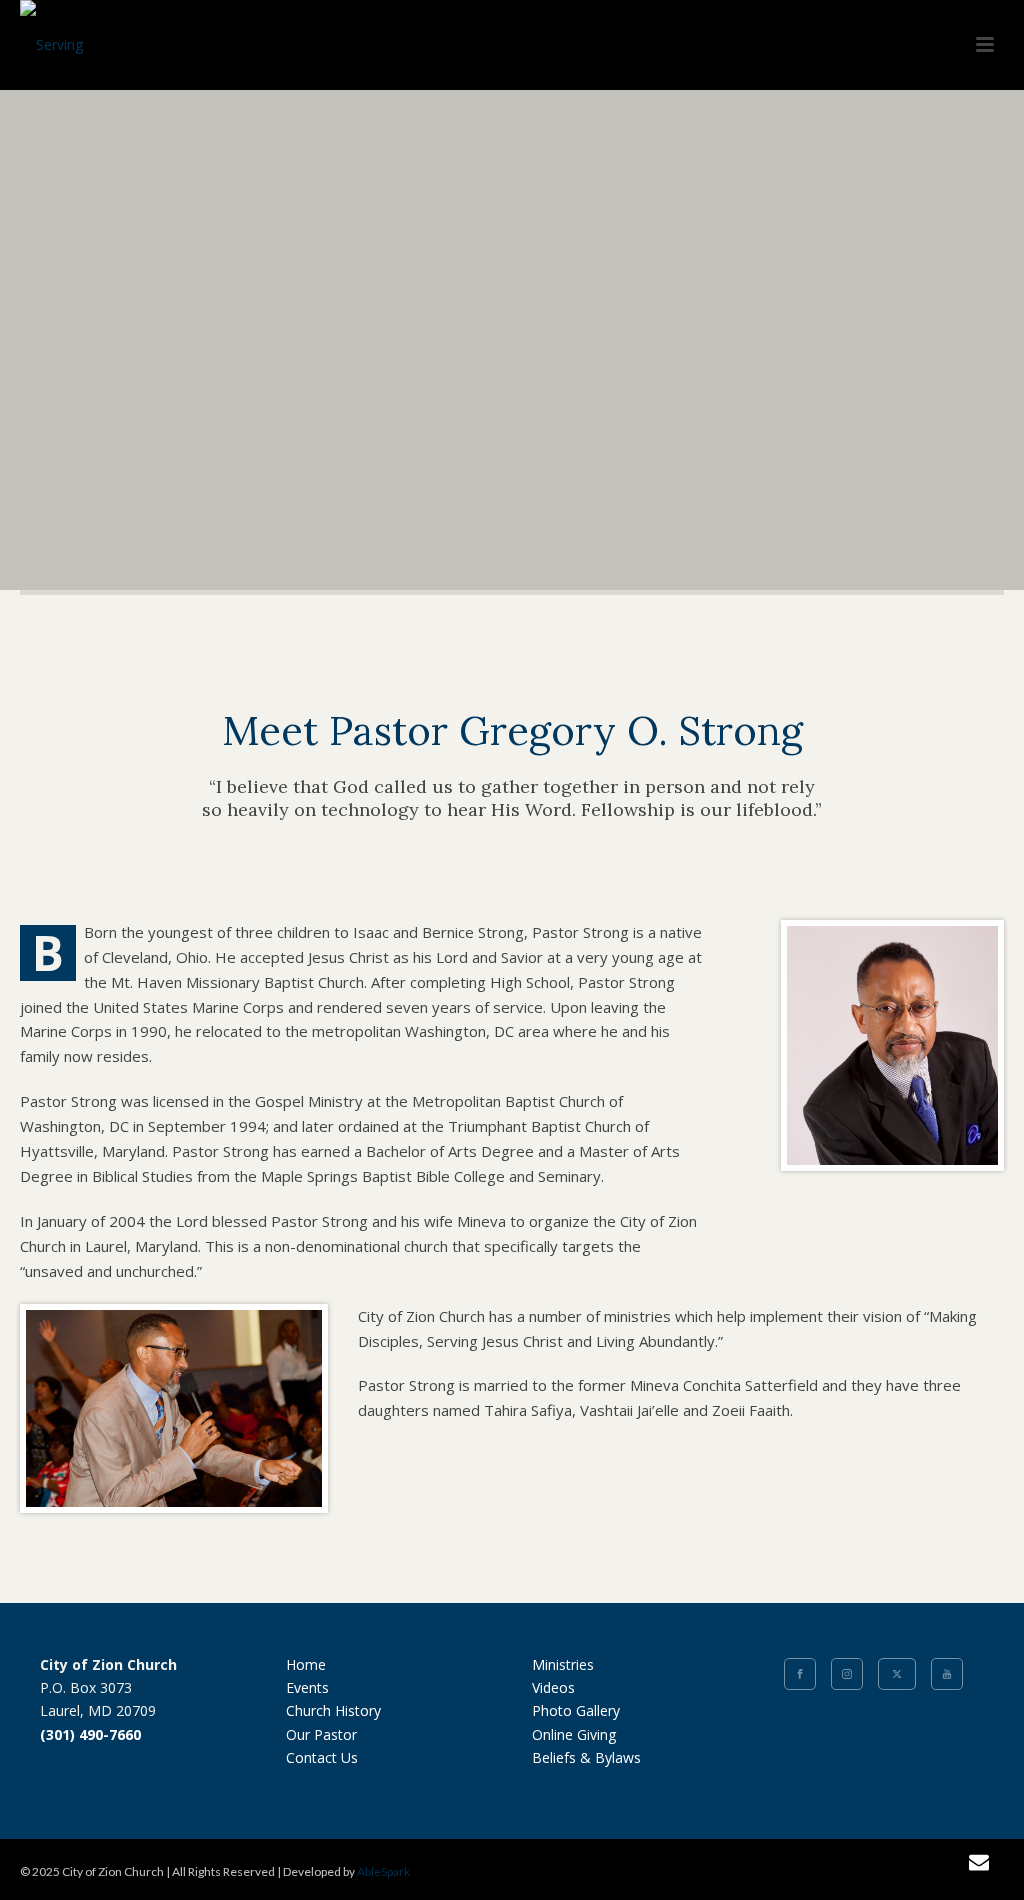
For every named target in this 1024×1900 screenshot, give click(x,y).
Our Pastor (321, 1734)
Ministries (563, 1664)
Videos (553, 1687)
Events (307, 1687)
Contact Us (322, 1757)
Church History (333, 1710)
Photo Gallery (576, 1710)
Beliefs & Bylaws (586, 1757)
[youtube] (947, 1674)
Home (306, 1664)
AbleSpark (383, 1871)
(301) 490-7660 (90, 1734)
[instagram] (847, 1674)
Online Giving (574, 1734)
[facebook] (800, 1674)
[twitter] (897, 1674)
